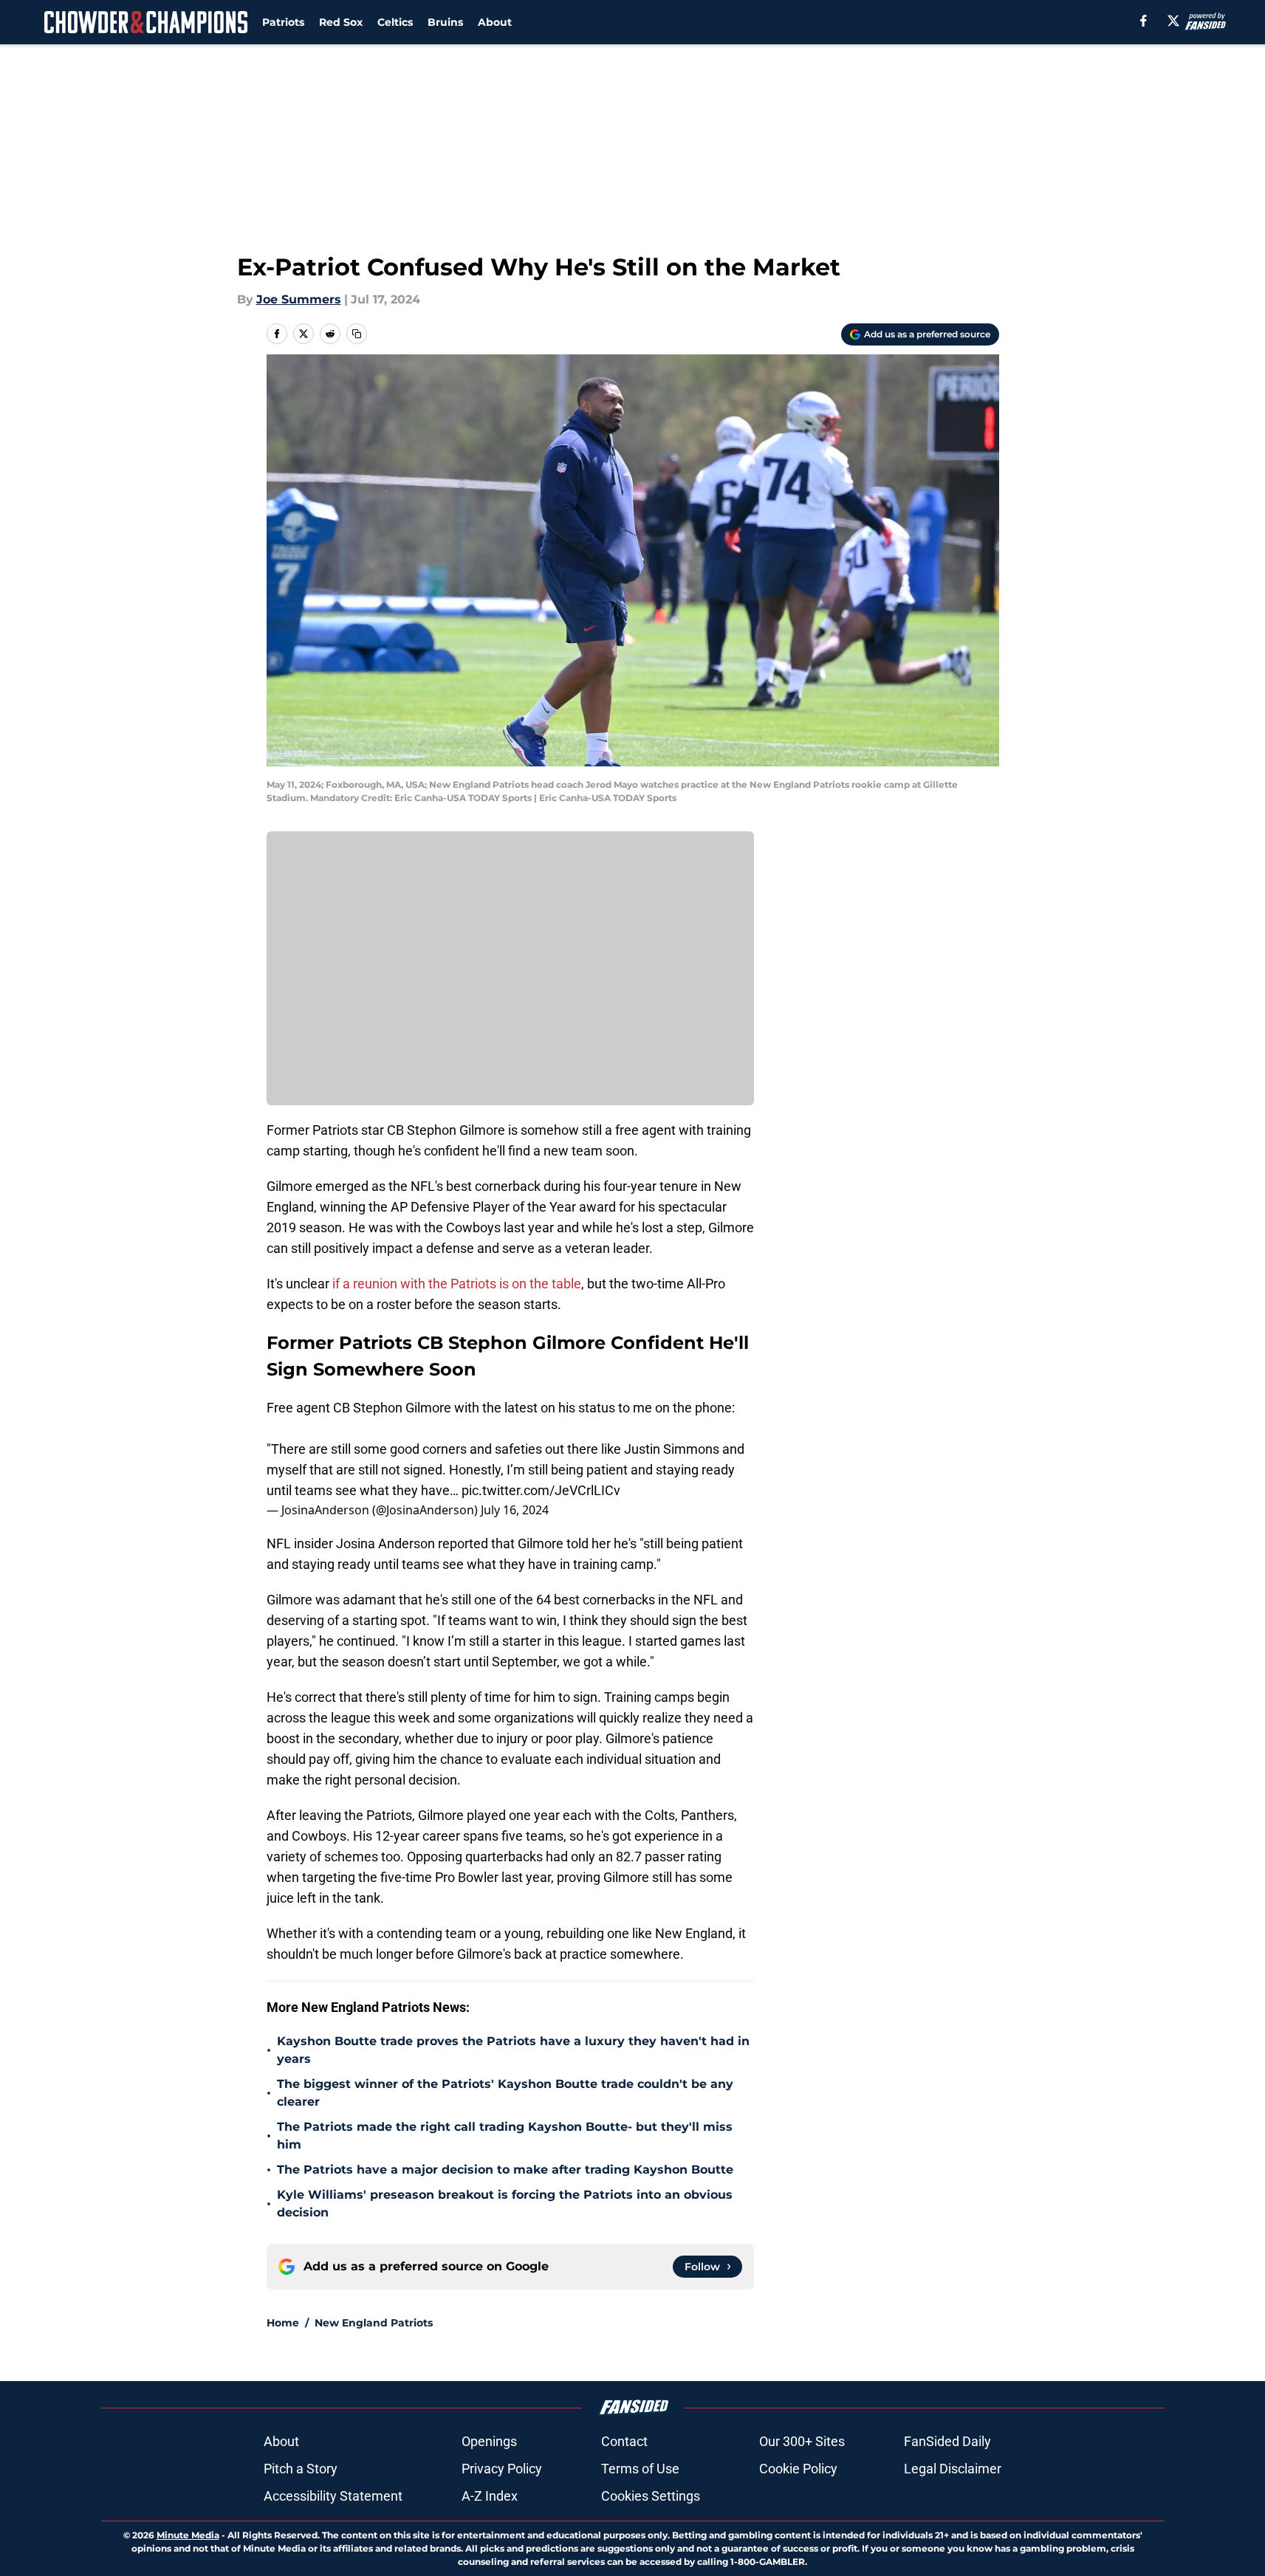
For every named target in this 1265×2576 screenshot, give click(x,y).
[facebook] (1144, 21)
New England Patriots (374, 2323)
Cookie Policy (798, 2469)
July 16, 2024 (515, 1510)
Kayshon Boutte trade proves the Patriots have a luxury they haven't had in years (513, 2050)
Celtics (395, 22)
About (495, 22)
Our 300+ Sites (802, 2441)
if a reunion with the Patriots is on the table (457, 1284)
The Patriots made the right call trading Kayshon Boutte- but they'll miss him (505, 2136)
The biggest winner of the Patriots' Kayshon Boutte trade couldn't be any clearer (505, 2093)
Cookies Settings (651, 2496)
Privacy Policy (502, 2469)
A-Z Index (490, 2496)
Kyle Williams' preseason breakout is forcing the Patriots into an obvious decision (505, 2204)
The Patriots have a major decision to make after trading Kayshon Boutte (505, 2170)
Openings (489, 2441)
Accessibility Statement (333, 2496)
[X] (1173, 21)
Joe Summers (299, 299)
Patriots (283, 22)
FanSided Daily (947, 2441)
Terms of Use (640, 2469)
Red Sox (341, 22)
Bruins (445, 22)
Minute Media (188, 2535)
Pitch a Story (301, 2469)
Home (283, 2323)
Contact (624, 2441)
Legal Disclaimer (953, 2469)
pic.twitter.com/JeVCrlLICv (541, 1490)
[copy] (357, 334)
